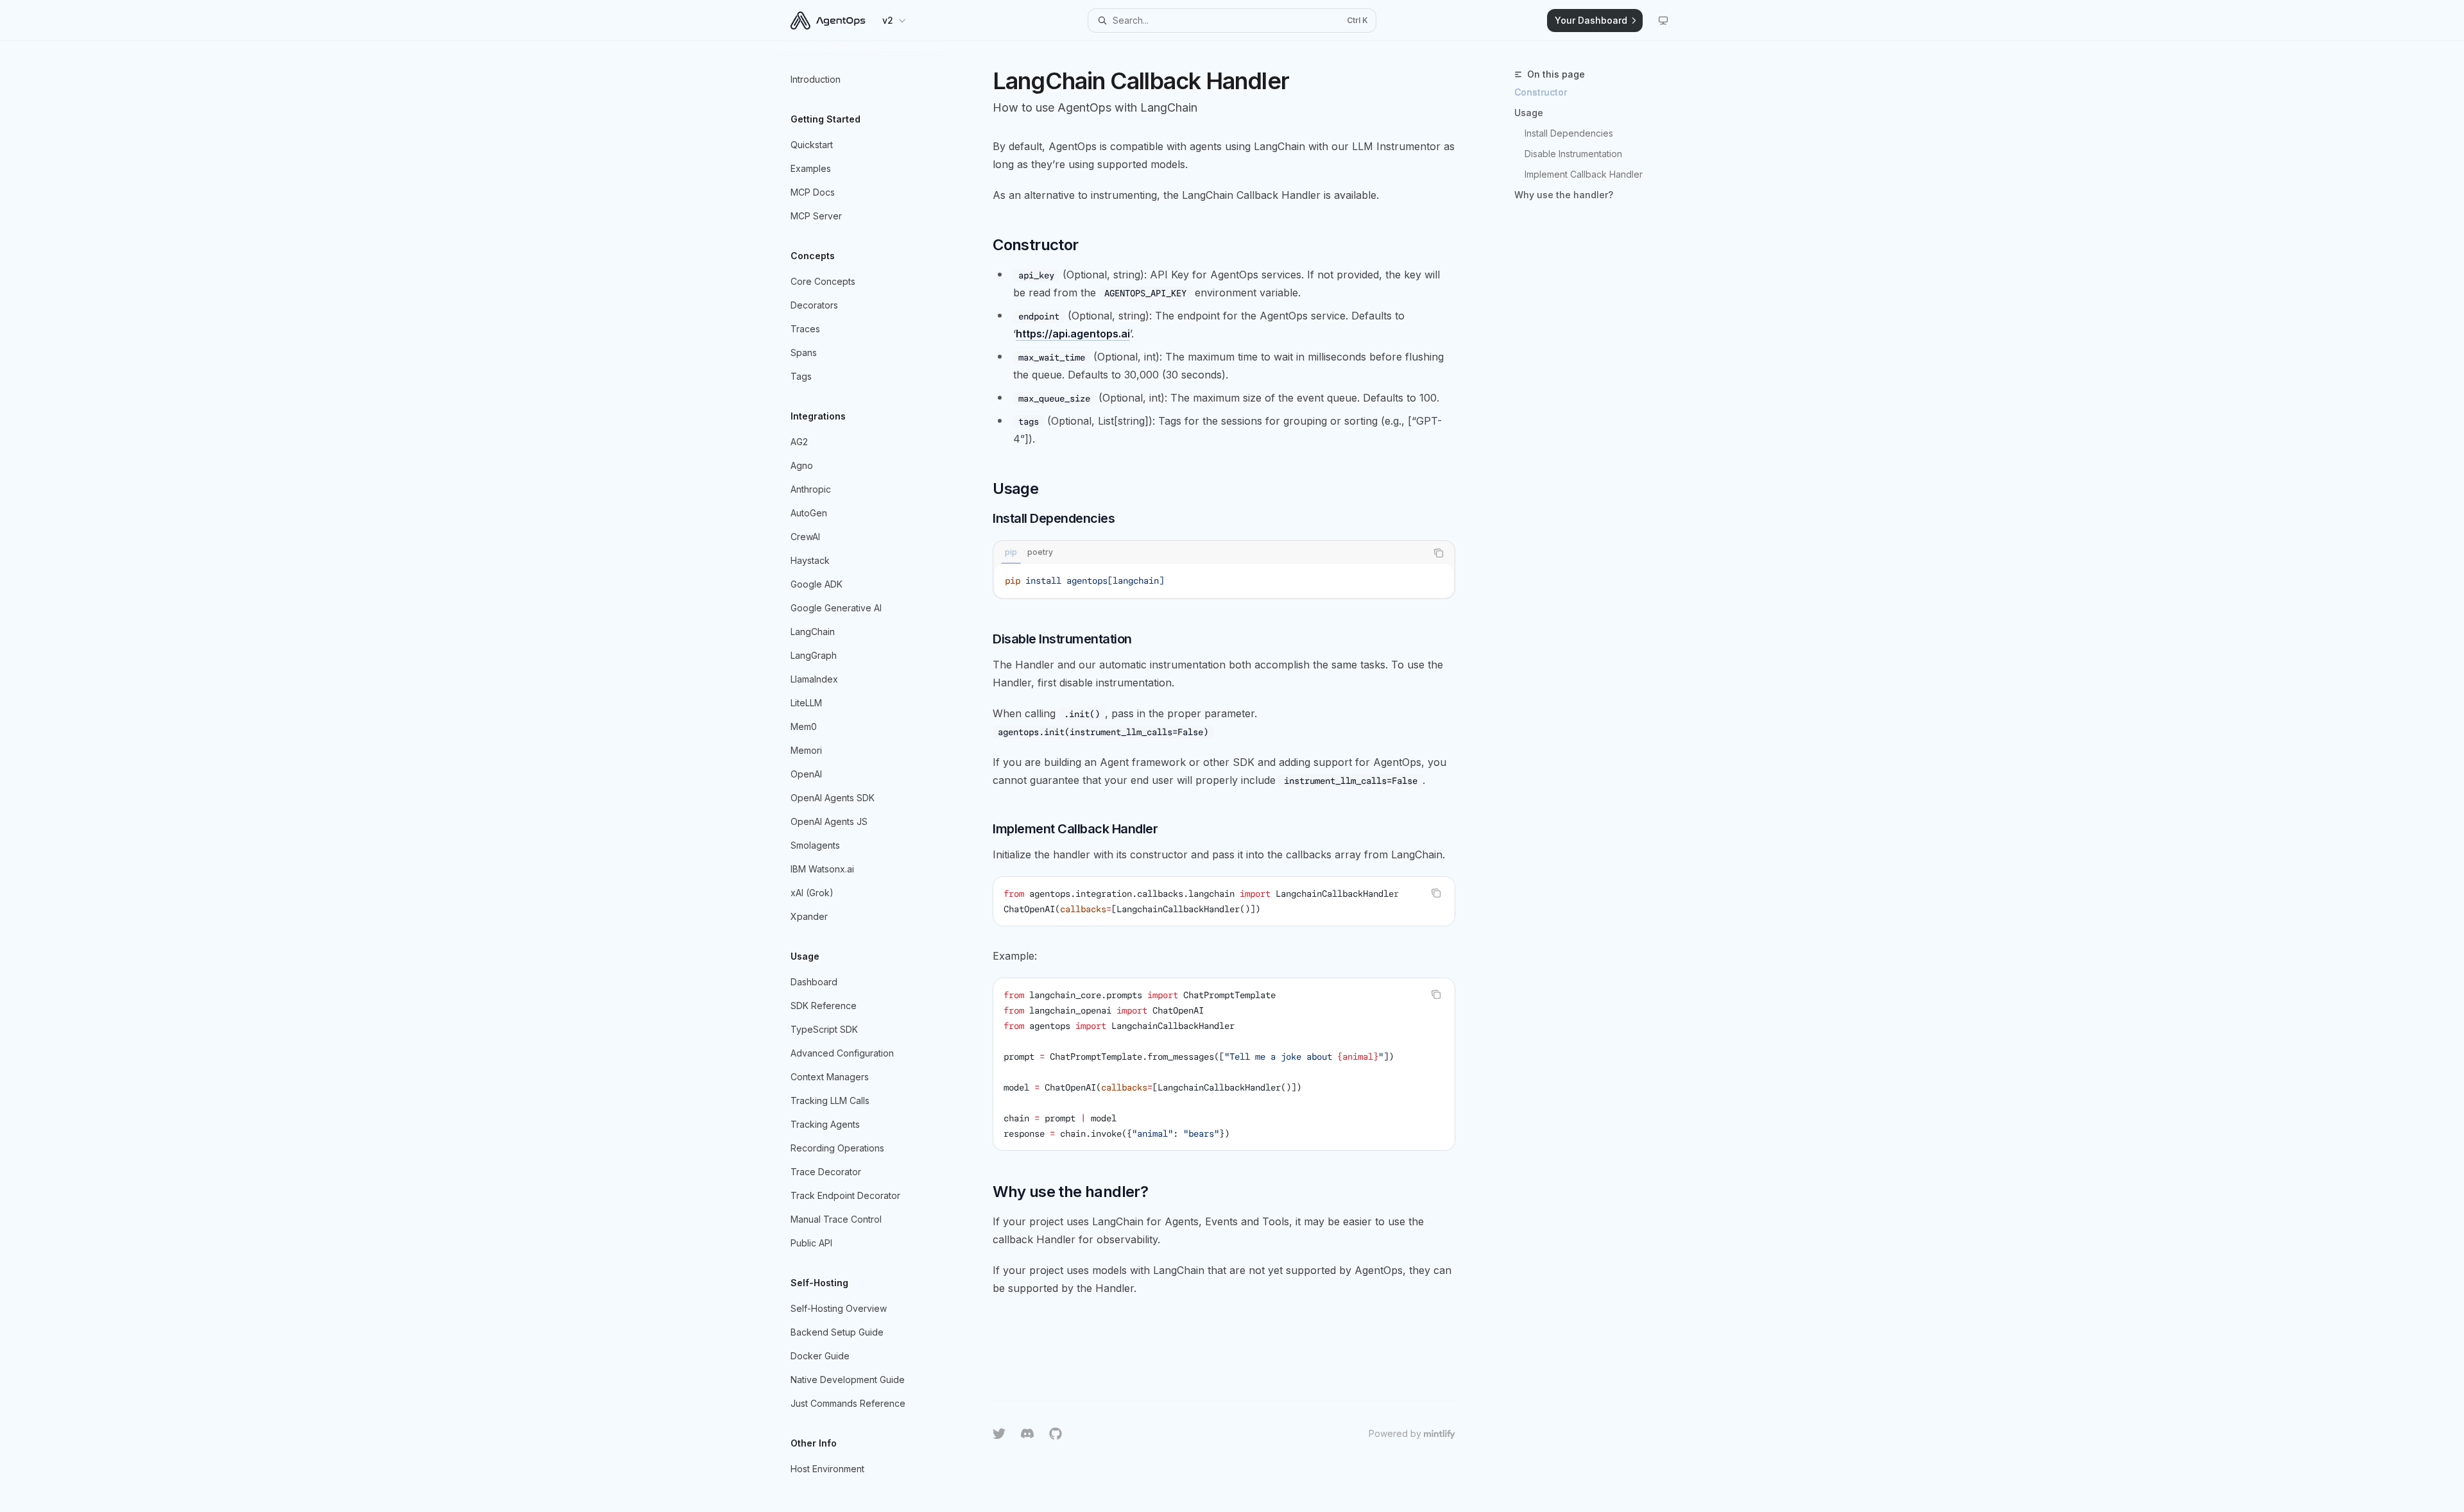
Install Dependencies (1569, 133)
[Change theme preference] (1663, 21)
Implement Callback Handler (1584, 174)
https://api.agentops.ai (1073, 334)
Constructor (1541, 92)
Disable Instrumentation (1573, 154)
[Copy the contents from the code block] (1439, 553)
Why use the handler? (1564, 195)
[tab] (1011, 552)
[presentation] (1224, 901)
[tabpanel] (1224, 581)
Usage (1529, 113)
